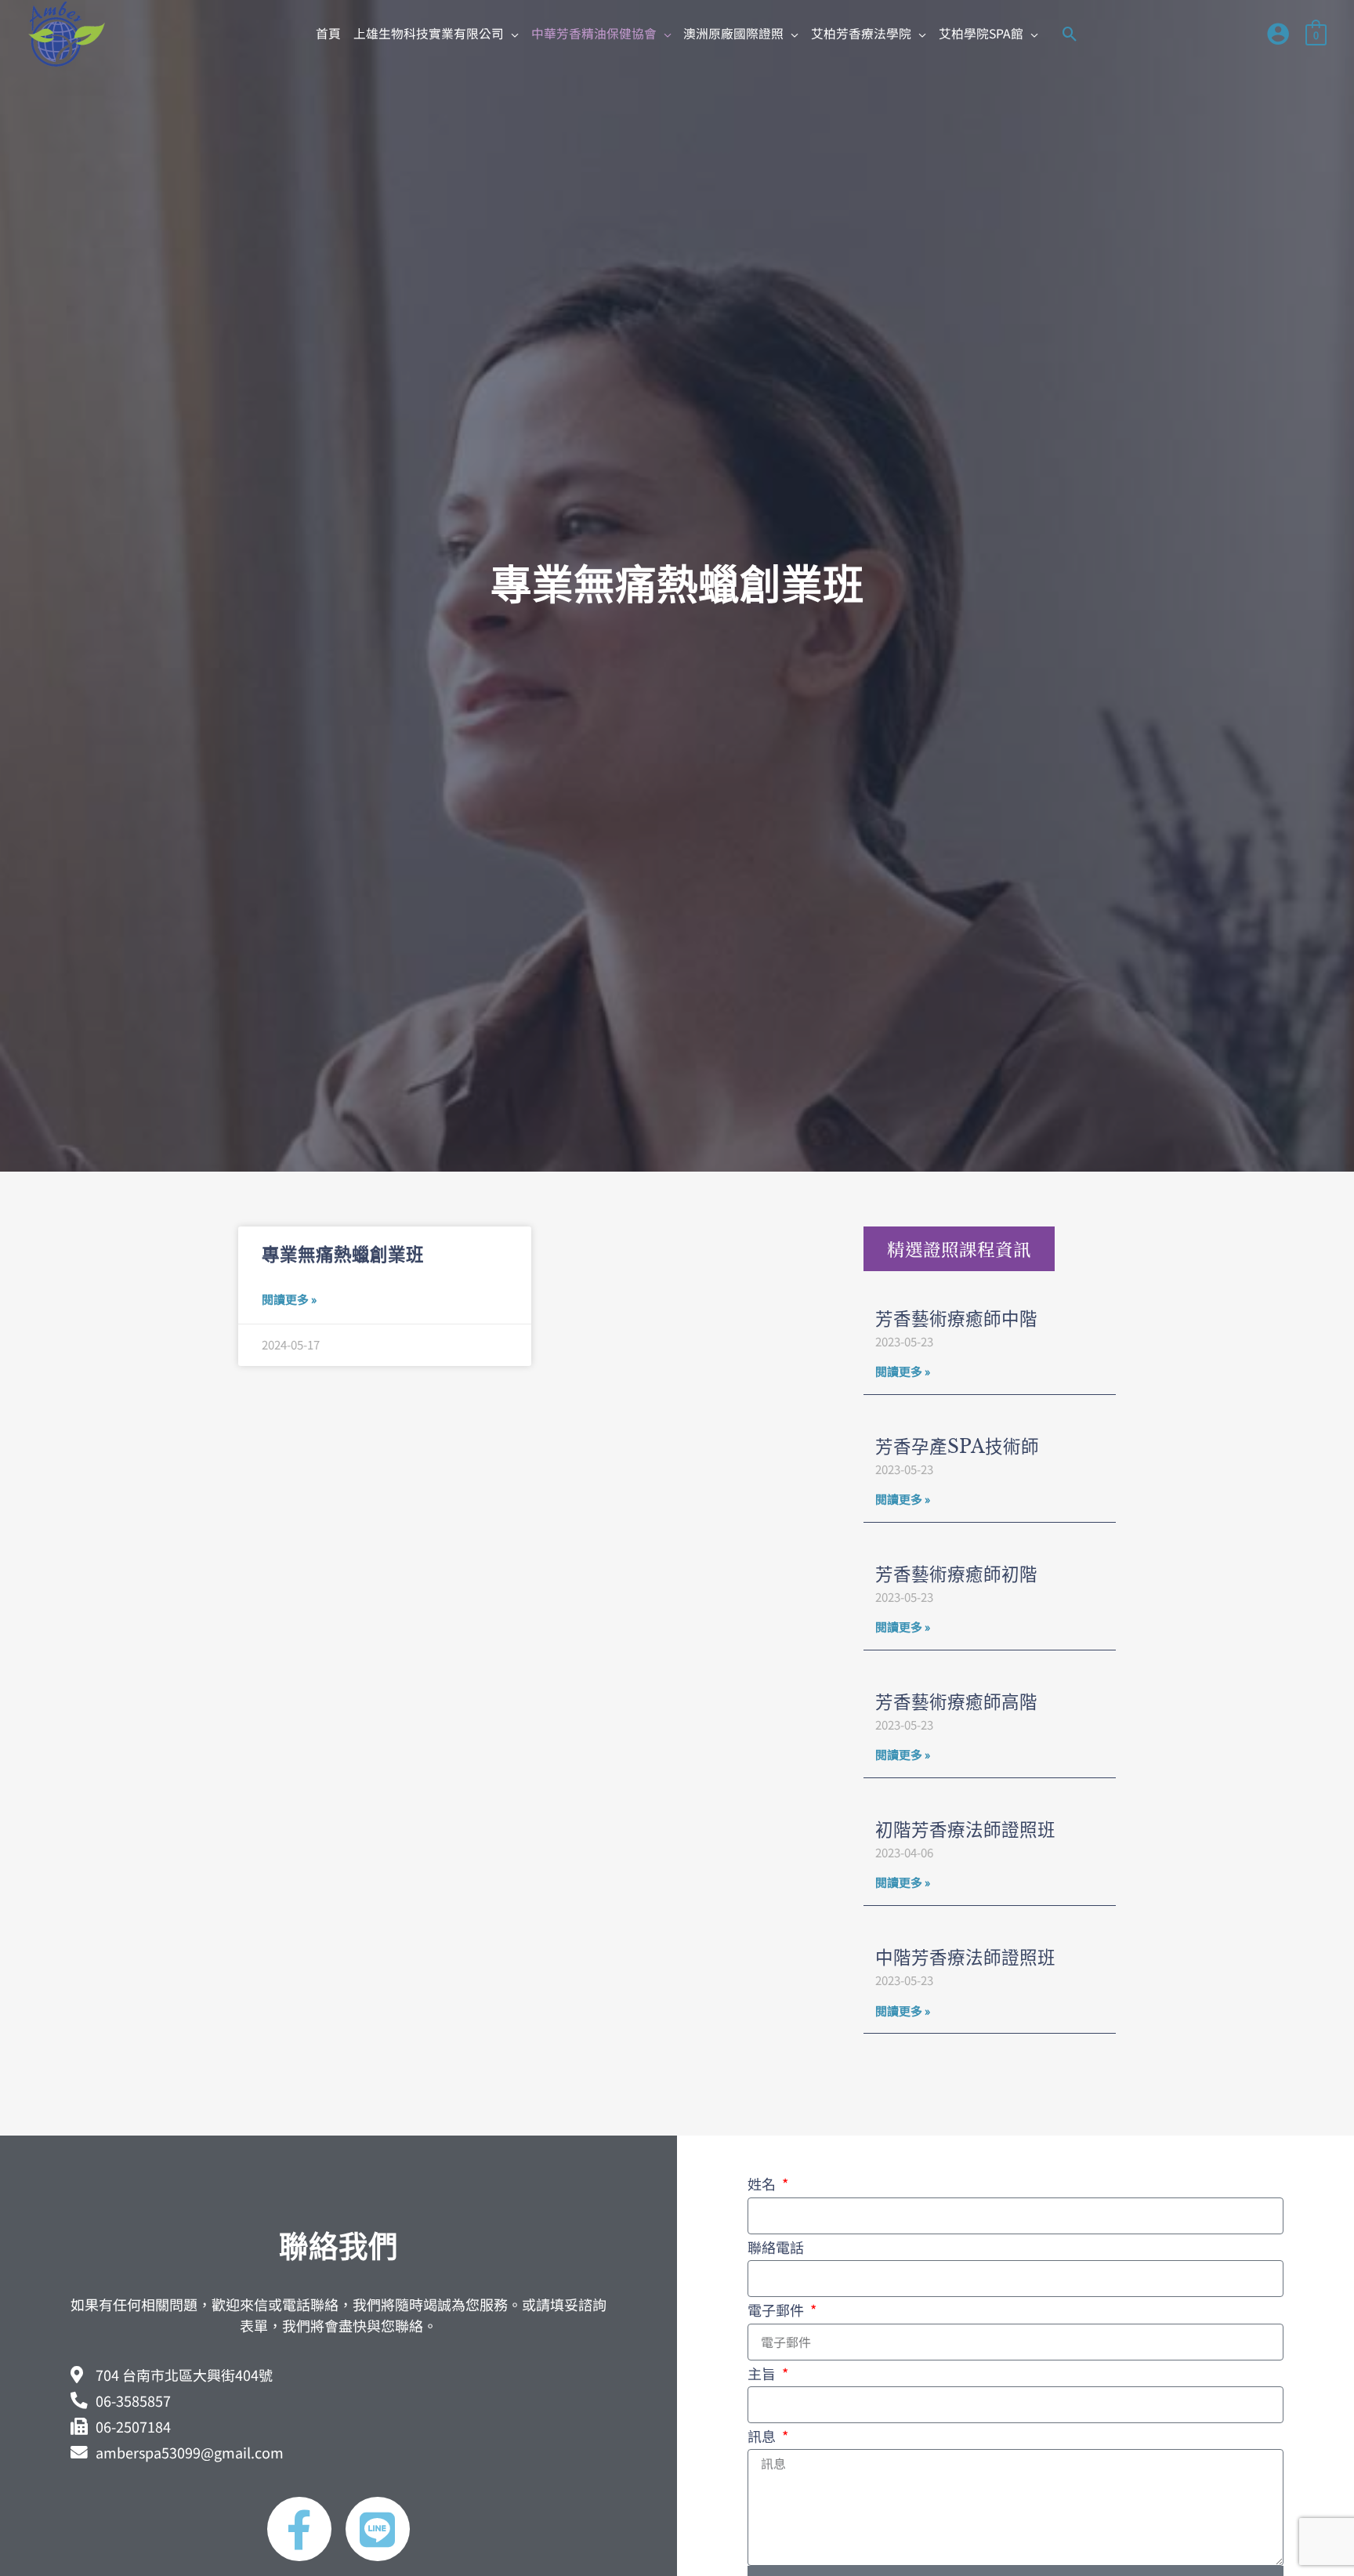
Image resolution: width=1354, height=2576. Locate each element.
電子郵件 (777, 2310)
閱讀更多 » (289, 1299)
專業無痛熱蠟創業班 (343, 1255)
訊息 (763, 2436)
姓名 (763, 2183)
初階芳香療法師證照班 (965, 1830)
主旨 (763, 2373)
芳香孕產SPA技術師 (957, 1447)
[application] (511, 33)
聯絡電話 (776, 2247)
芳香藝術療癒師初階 (956, 1574)
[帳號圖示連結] (1278, 34)
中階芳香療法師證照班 (965, 1958)
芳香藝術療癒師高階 (956, 1702)
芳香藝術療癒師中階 (956, 1319)
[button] (436, 34)
